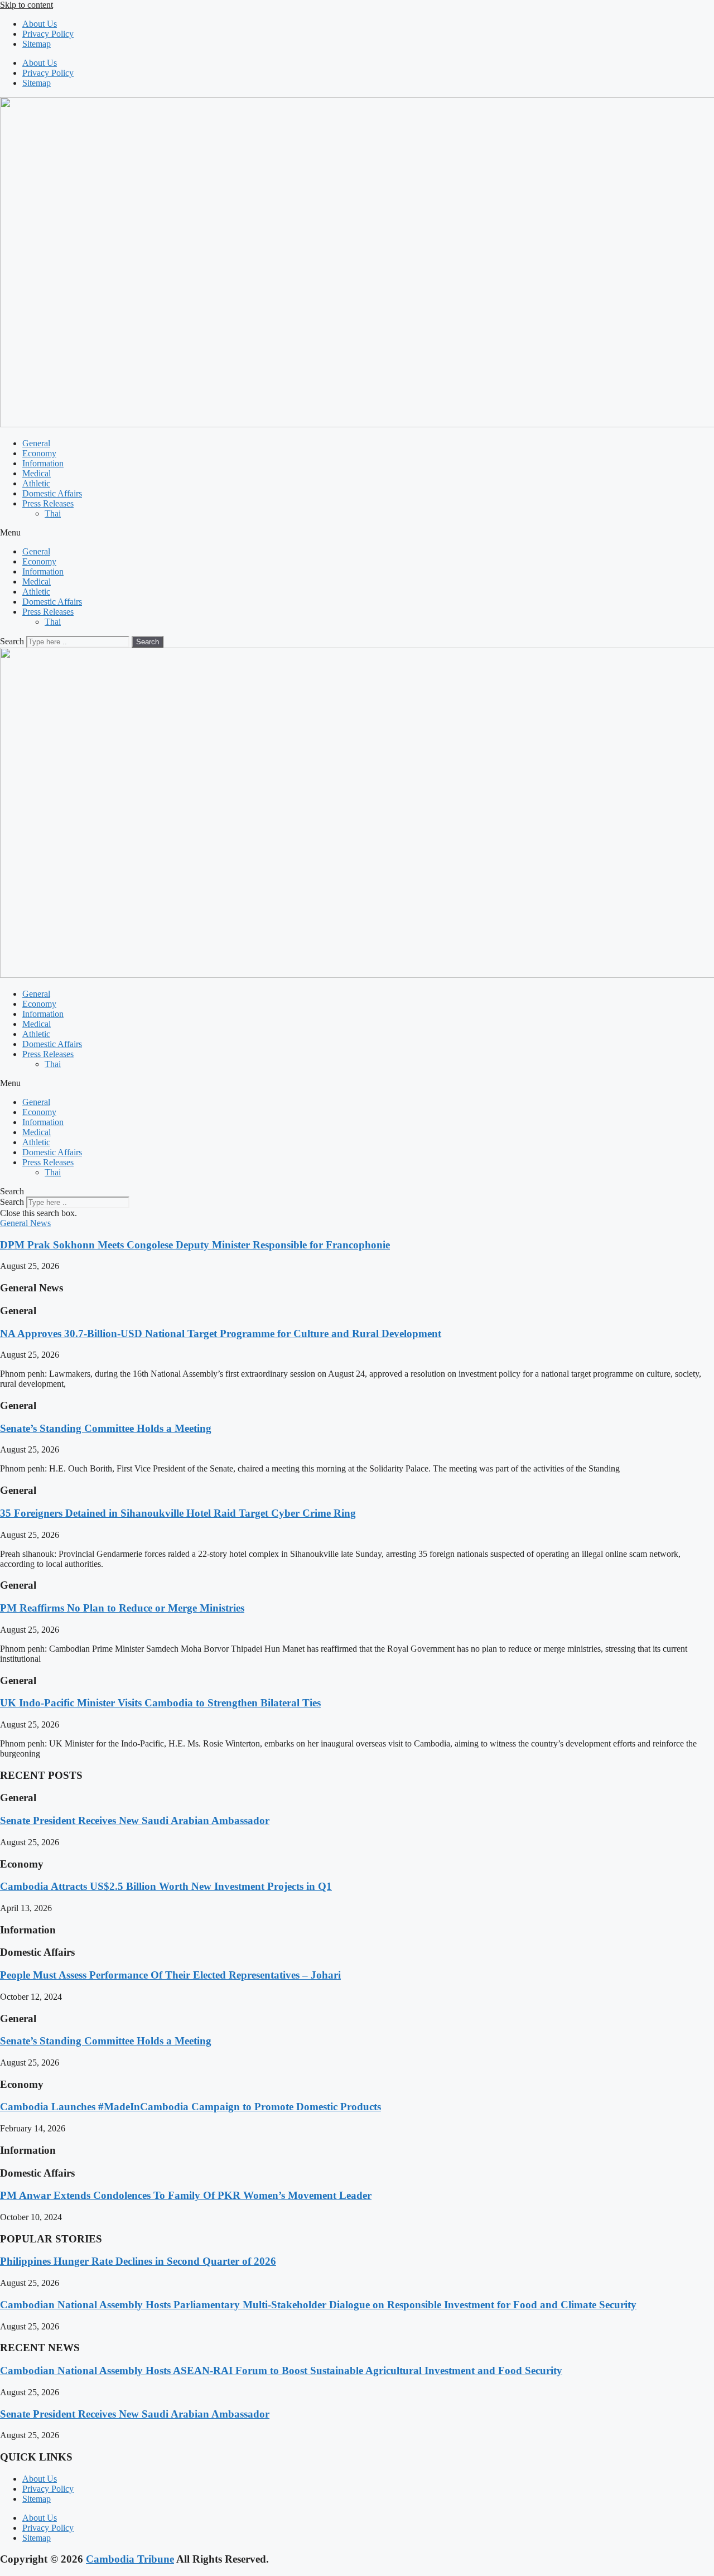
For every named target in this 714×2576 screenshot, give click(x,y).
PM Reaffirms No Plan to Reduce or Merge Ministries (122, 1608)
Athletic (36, 483)
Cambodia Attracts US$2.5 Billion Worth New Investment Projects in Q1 (166, 1886)
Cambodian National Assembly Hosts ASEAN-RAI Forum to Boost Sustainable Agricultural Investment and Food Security (281, 2370)
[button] (357, 533)
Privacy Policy (48, 34)
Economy (39, 453)
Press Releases (48, 503)
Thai (53, 513)
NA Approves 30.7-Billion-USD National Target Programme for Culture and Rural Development (221, 1333)
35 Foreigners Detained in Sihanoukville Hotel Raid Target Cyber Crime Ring (178, 1513)
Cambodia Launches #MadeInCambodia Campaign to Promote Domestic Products (190, 2107)
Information (43, 463)
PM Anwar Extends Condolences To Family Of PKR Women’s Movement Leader (186, 2195)
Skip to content (26, 5)
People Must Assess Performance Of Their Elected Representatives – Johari (170, 1975)
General (36, 443)
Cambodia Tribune (130, 2559)
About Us (40, 24)
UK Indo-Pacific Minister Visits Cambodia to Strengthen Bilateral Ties (160, 1703)
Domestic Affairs (52, 493)
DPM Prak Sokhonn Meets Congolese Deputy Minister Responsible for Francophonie (195, 1245)
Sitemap (37, 44)
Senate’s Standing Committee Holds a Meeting (106, 1428)
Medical (37, 473)
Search (12, 641)
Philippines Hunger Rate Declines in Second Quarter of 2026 (138, 2261)
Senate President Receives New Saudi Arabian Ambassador (135, 1820)
